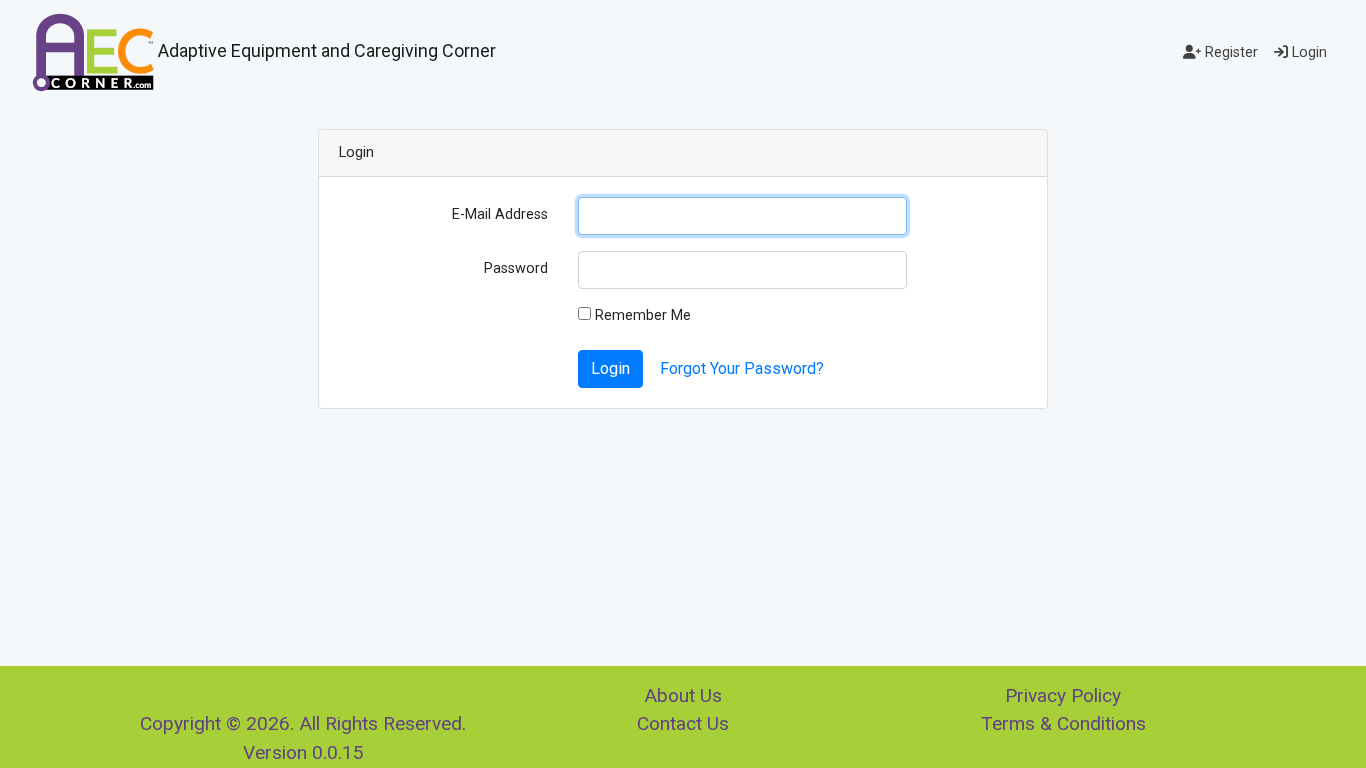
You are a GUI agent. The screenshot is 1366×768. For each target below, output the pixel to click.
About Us (683, 695)
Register (1229, 52)
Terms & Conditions (1063, 723)
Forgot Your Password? (742, 368)
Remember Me (641, 315)
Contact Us (683, 723)
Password (516, 268)
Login (1307, 52)
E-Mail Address (500, 214)
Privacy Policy (1063, 695)
